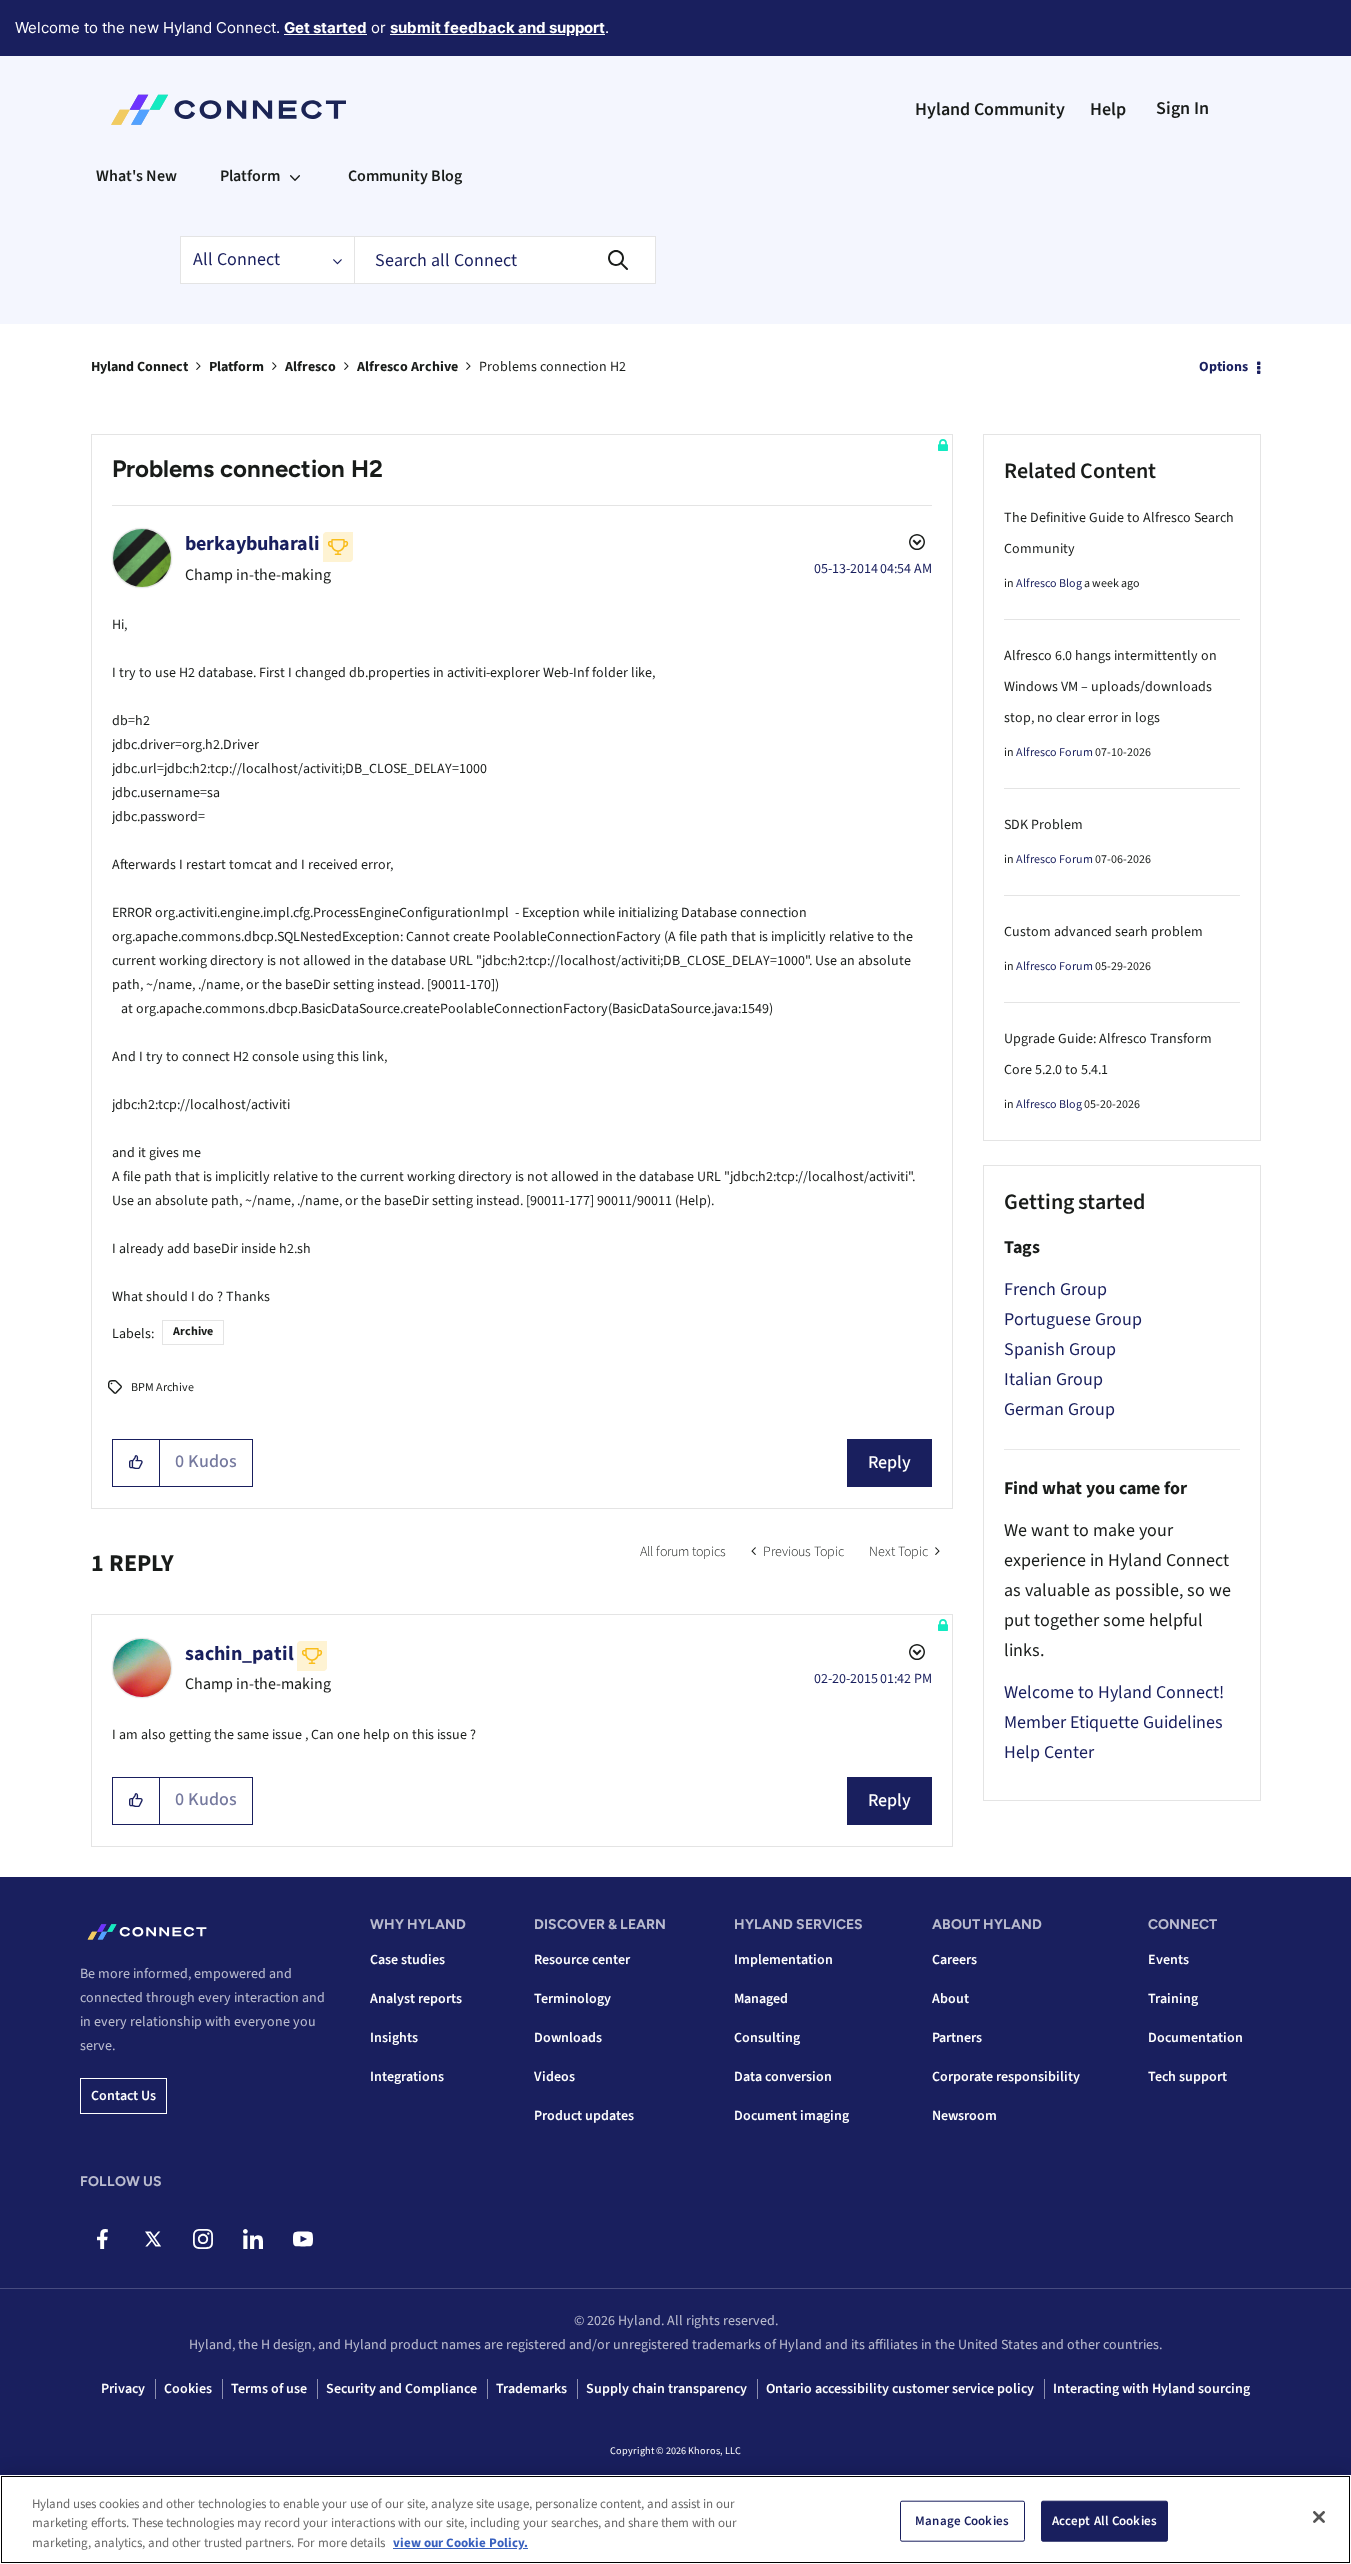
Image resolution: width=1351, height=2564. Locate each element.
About (950, 1999)
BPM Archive (162, 1387)
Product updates (584, 2116)
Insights (394, 2038)
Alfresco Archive (407, 367)
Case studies (407, 1960)
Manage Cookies (962, 2520)
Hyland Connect (139, 367)
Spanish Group (1060, 1349)
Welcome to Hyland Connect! (1114, 1692)
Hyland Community (990, 109)
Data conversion (783, 2077)
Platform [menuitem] (250, 176)
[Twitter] (152, 2239)
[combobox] (505, 260)
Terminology (572, 1999)
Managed (761, 1999)
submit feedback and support (497, 27)
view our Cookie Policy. (460, 2543)
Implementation (783, 1960)
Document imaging (791, 2116)
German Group (1059, 1409)
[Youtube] (302, 2239)
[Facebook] (102, 2239)
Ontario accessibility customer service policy (900, 2389)
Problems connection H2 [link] (552, 367)
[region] (675, 2519)
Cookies (188, 2389)
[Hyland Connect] (228, 110)
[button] (136, 1463)
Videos (554, 2077)
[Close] (1319, 2517)
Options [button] (1223, 367)
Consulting (767, 2038)
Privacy (123, 2389)
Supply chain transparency (666, 2389)
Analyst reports (416, 1999)
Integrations (407, 2077)
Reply (889, 1462)
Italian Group (1053, 1379)
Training (1173, 1999)
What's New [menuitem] (136, 176)
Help (1108, 109)
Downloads (568, 2038)
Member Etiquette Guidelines (1113, 1722)
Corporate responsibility (1006, 2077)
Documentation (1195, 2038)
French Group (1055, 1289)
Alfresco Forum (1054, 752)
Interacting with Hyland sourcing (1151, 2389)
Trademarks (531, 2389)
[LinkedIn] (252, 2239)
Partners (957, 2038)
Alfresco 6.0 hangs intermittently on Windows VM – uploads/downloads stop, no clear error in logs (1110, 687)
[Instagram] (202, 2239)
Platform (236, 367)
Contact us (123, 2096)
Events (1168, 1960)
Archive (193, 1331)
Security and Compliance (401, 2389)
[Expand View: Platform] (295, 176)
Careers (954, 1960)
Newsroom (964, 2116)
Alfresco (310, 367)
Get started (325, 27)
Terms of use (269, 2389)
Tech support (1187, 2077)
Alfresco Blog (1049, 583)
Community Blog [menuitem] (405, 176)
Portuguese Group (1073, 1319)
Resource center (582, 1960)
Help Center (1049, 1752)
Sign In (1182, 108)
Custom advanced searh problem (1103, 932)
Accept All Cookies (1104, 2520)
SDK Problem (1043, 825)
